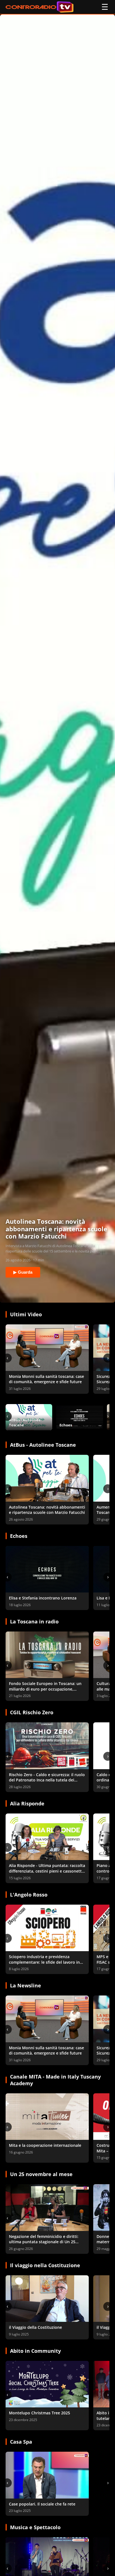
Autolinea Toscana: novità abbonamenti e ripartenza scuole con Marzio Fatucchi (47, 1510)
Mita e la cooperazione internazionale (45, 2145)
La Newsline (26, 1985)
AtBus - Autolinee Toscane (43, 1445)
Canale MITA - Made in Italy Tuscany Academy (55, 2080)
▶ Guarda (23, 1272)
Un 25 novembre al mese (41, 2174)
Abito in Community (35, 2351)
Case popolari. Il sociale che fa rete (42, 2504)
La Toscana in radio (34, 1621)
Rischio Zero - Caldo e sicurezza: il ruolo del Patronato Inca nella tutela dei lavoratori (47, 1780)
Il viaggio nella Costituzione (45, 2265)
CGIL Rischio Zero (32, 1712)
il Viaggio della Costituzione (35, 2327)
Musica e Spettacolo (35, 2527)
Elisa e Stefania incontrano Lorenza (43, 1598)
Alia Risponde (27, 1803)
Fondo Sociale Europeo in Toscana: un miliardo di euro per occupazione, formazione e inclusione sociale (45, 1689)
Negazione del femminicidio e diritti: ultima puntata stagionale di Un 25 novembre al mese (44, 2242)
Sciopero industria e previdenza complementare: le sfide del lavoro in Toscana (44, 1962)
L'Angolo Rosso (29, 1895)
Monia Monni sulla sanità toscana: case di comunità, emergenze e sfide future (46, 1379)
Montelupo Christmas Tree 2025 (39, 2413)
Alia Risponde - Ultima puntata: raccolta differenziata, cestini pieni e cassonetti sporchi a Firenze (47, 1871)
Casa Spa (21, 2442)
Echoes (19, 1536)
